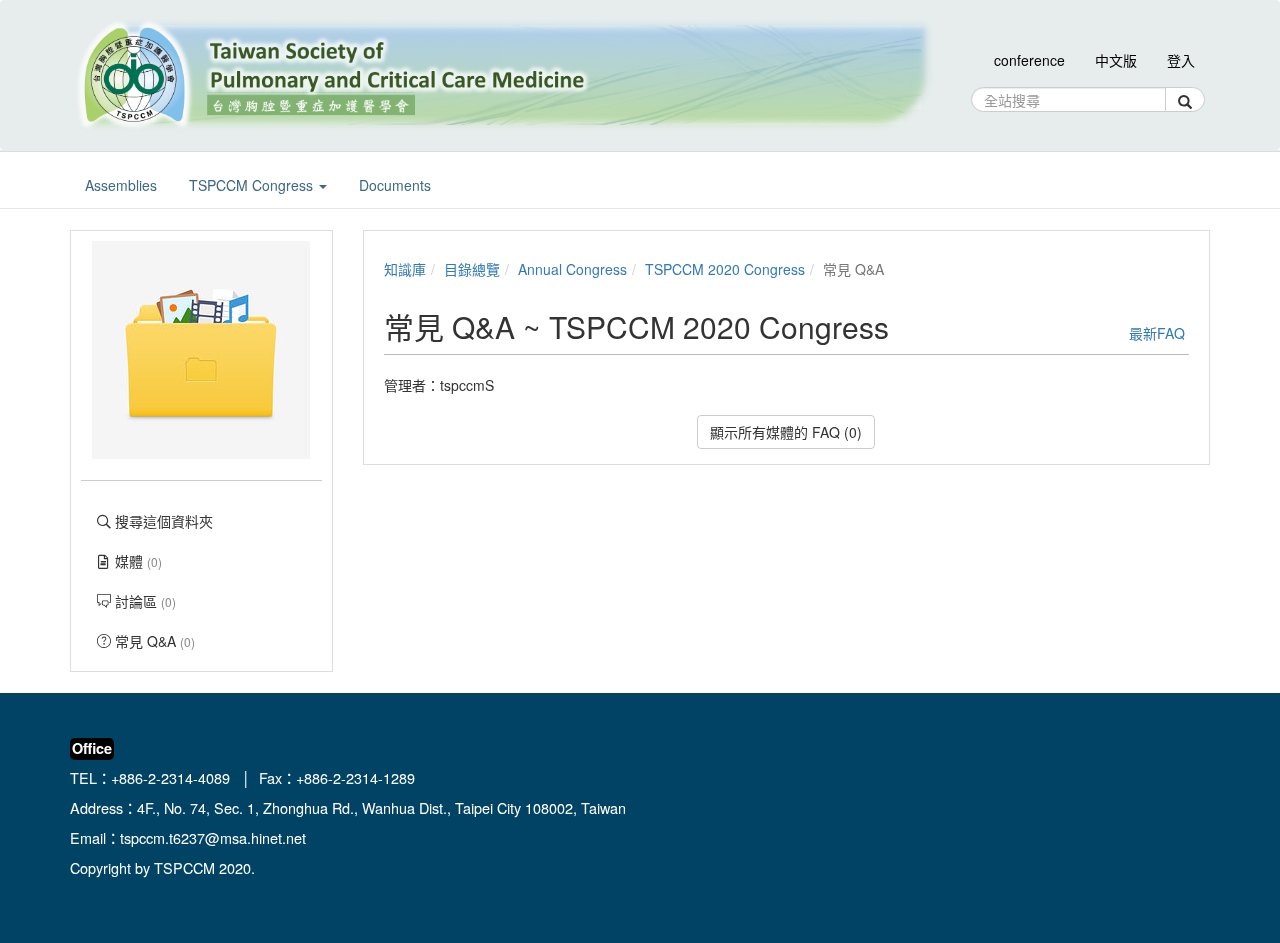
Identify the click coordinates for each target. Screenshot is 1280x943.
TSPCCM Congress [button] (253, 185)
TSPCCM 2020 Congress (725, 269)
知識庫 (405, 269)
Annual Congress (572, 269)
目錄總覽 (472, 269)
